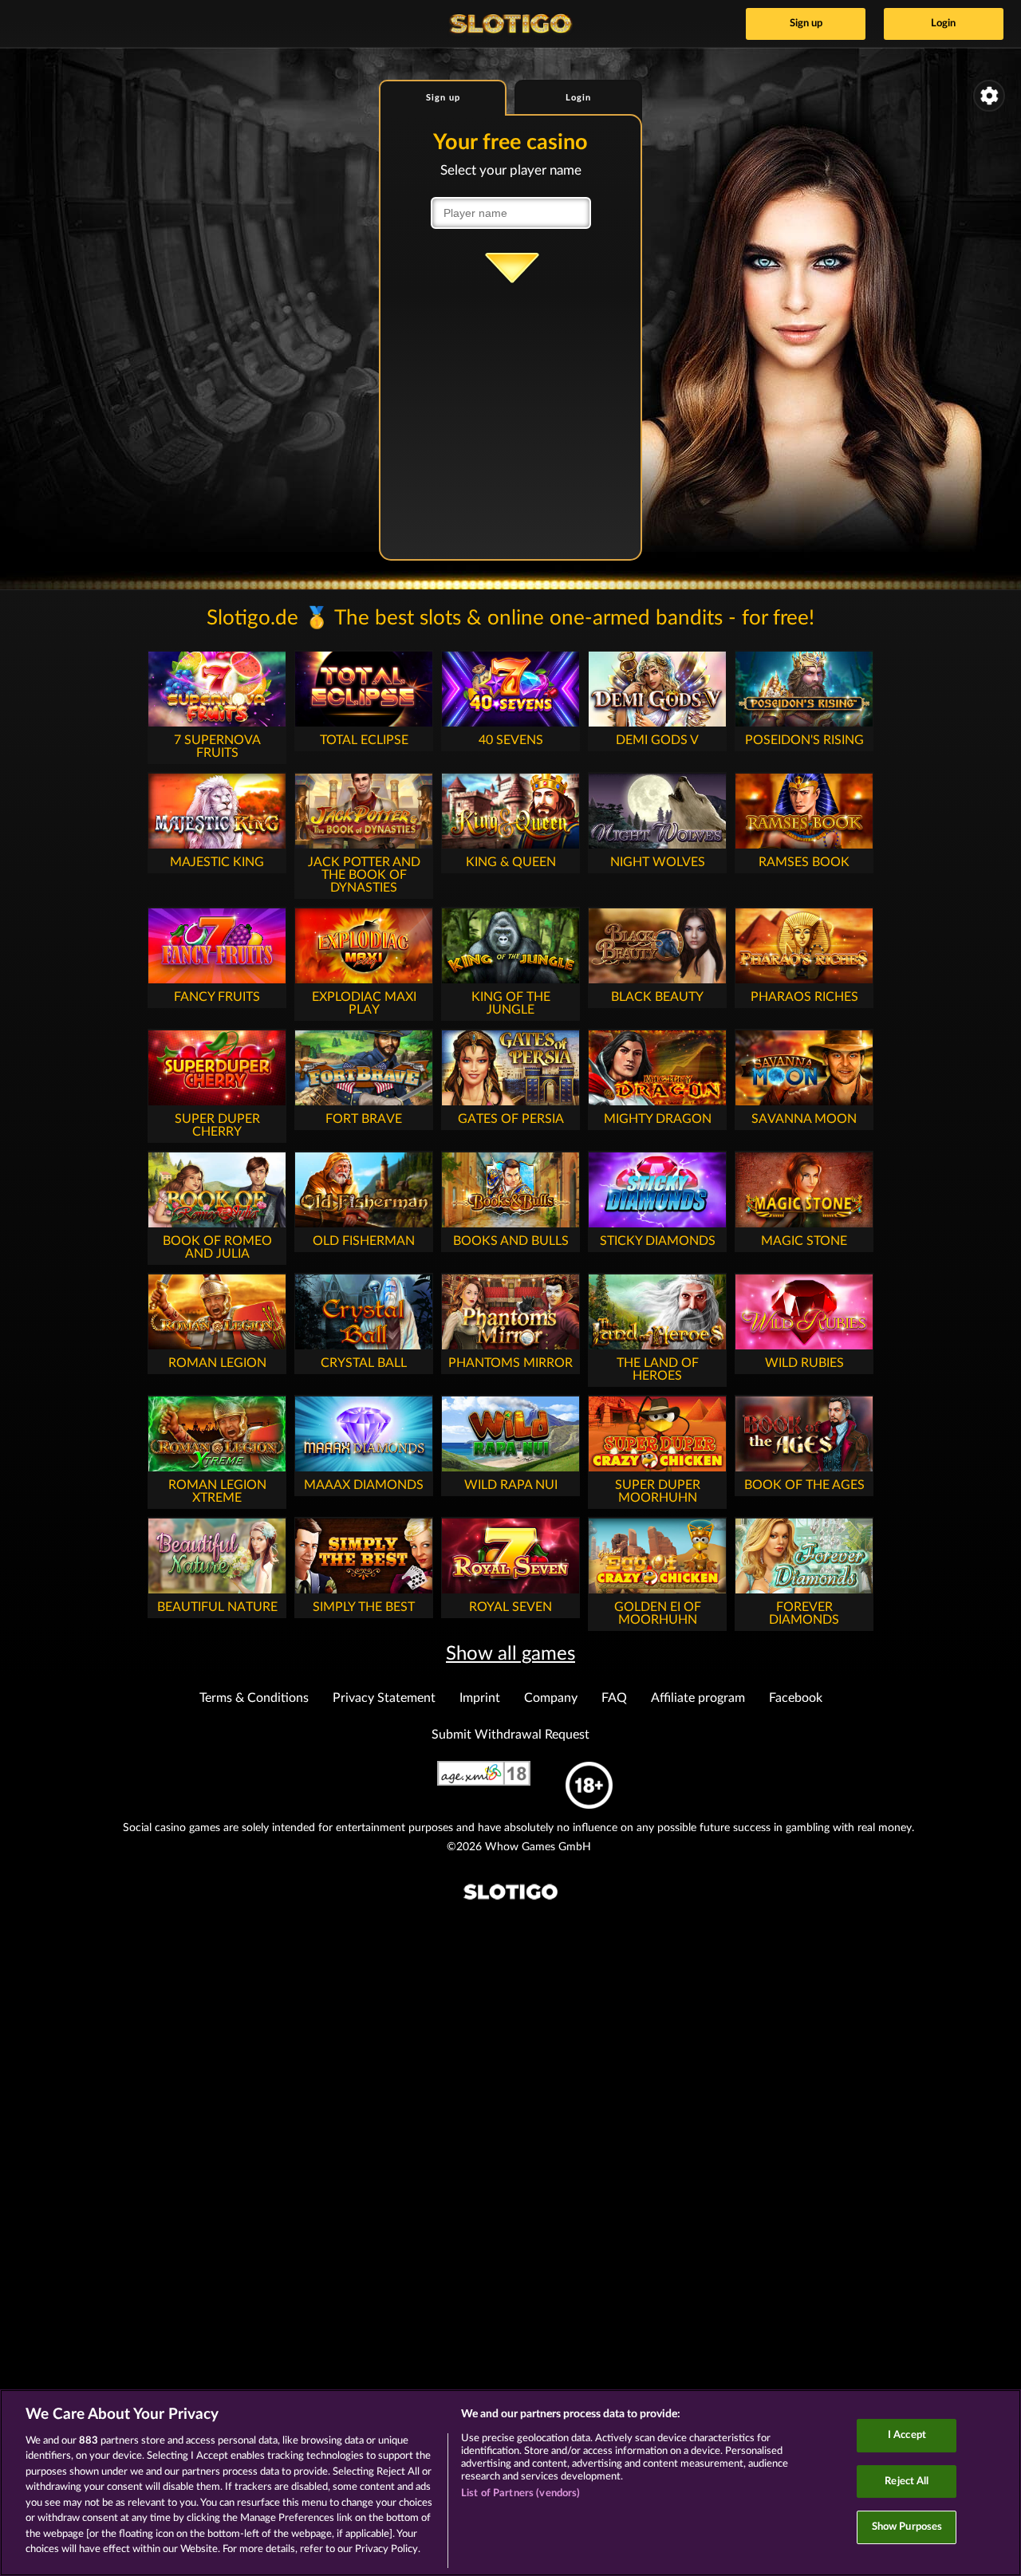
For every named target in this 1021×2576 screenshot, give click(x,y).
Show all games (510, 1654)
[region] (510, 2483)
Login (943, 24)
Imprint (480, 1698)
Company (551, 1698)
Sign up (806, 24)
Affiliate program (698, 1698)
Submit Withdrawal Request (510, 1735)
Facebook (796, 1698)
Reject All (907, 2481)
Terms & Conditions (254, 1698)
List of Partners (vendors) (520, 2493)
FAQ (614, 1698)
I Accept (907, 2435)
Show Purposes (907, 2527)
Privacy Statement (384, 1698)
